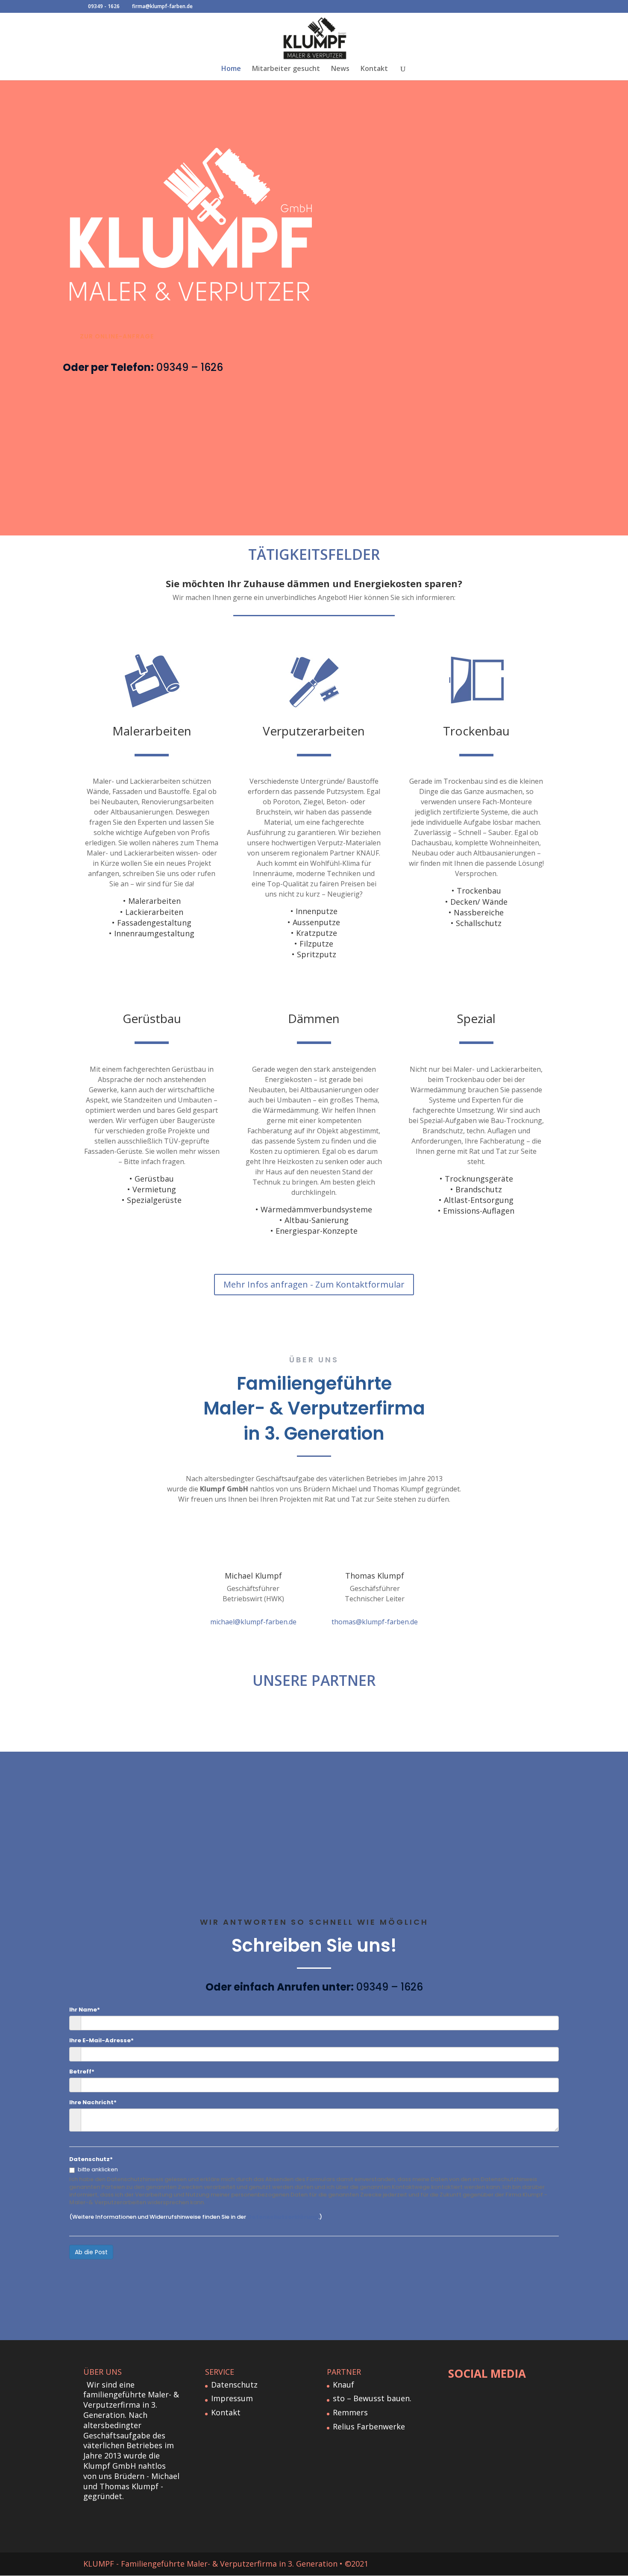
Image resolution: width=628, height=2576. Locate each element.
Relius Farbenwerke (369, 2426)
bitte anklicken (98, 2170)
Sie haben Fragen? (314, 1533)
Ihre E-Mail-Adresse (101, 2041)
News (340, 69)
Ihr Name (85, 2010)
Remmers (350, 2412)
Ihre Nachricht (93, 2103)
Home (231, 69)
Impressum (232, 2398)
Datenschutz (91, 2159)
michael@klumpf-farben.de (253, 1622)
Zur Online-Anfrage (117, 336)
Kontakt (374, 69)
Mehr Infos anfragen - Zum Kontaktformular (314, 1284)
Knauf (343, 2385)
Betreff (82, 2072)
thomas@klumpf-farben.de (375, 1622)
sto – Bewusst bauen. (372, 2398)
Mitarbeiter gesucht (286, 69)
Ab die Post (91, 2252)
